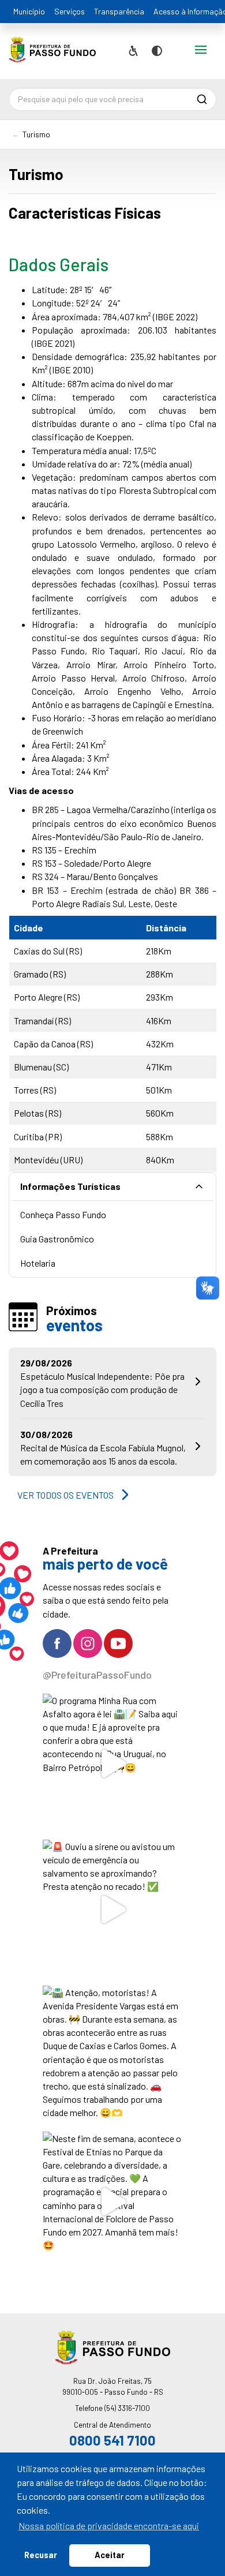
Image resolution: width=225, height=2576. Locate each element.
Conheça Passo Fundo (63, 1214)
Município (29, 11)
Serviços (70, 11)
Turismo (36, 134)
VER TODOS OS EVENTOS (65, 1495)
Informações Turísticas (70, 1186)
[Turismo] (52, 54)
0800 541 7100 (112, 2440)
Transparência (119, 11)
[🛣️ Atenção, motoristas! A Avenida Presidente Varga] (113, 2056)
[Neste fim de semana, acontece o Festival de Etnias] (113, 2202)
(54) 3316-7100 (127, 2408)
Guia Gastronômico (57, 1239)
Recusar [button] (41, 2555)
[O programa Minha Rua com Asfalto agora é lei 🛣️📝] (113, 1764)
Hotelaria (38, 1263)
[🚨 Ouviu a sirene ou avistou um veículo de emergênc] (113, 1910)
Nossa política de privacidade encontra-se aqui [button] (109, 2526)
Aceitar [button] (110, 2555)
